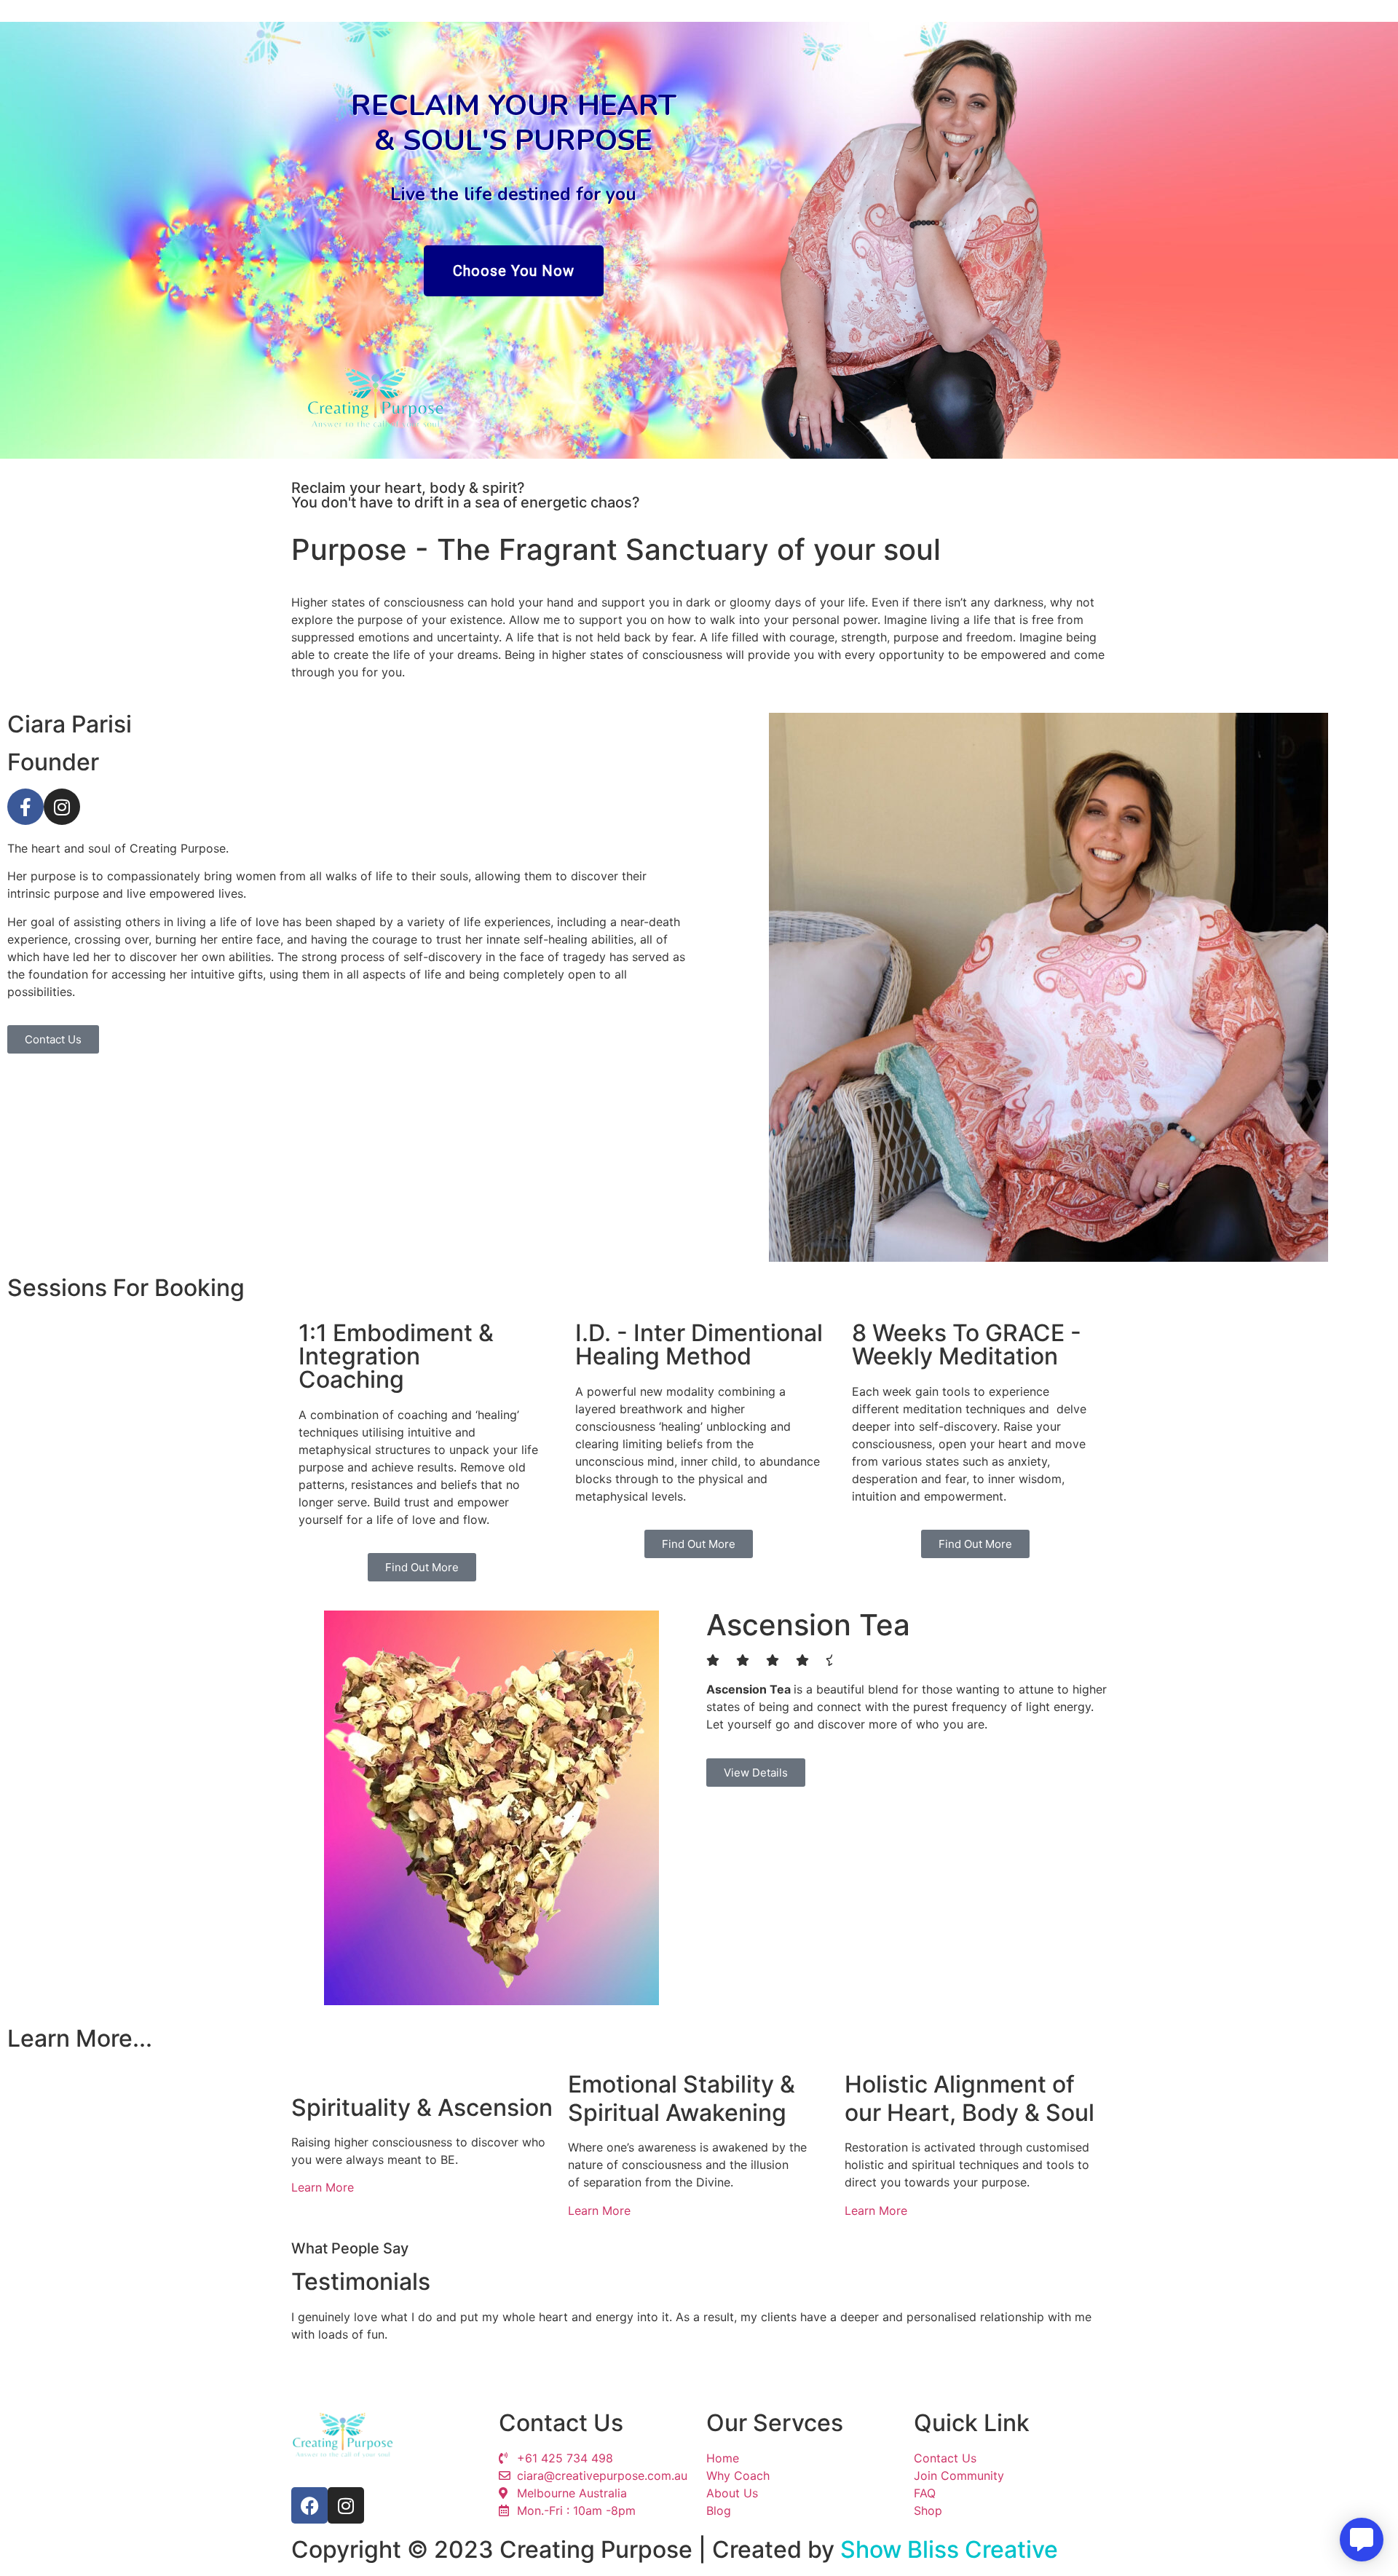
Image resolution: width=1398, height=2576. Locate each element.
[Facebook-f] (25, 807)
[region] (699, 240)
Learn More (323, 2187)
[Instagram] (62, 807)
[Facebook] (309, 2505)
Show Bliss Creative (949, 2549)
